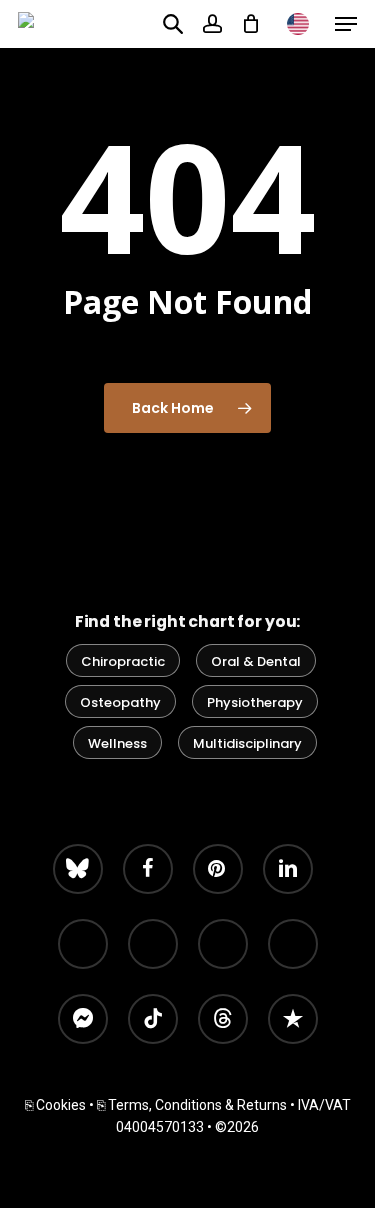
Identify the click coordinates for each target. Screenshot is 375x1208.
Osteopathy (120, 702)
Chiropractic (123, 661)
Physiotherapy (255, 702)
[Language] (298, 24)
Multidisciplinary (247, 743)
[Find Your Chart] (173, 23)
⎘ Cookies (55, 1105)
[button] (346, 24)
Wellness (117, 743)
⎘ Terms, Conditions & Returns (192, 1105)
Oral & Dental (256, 661)
